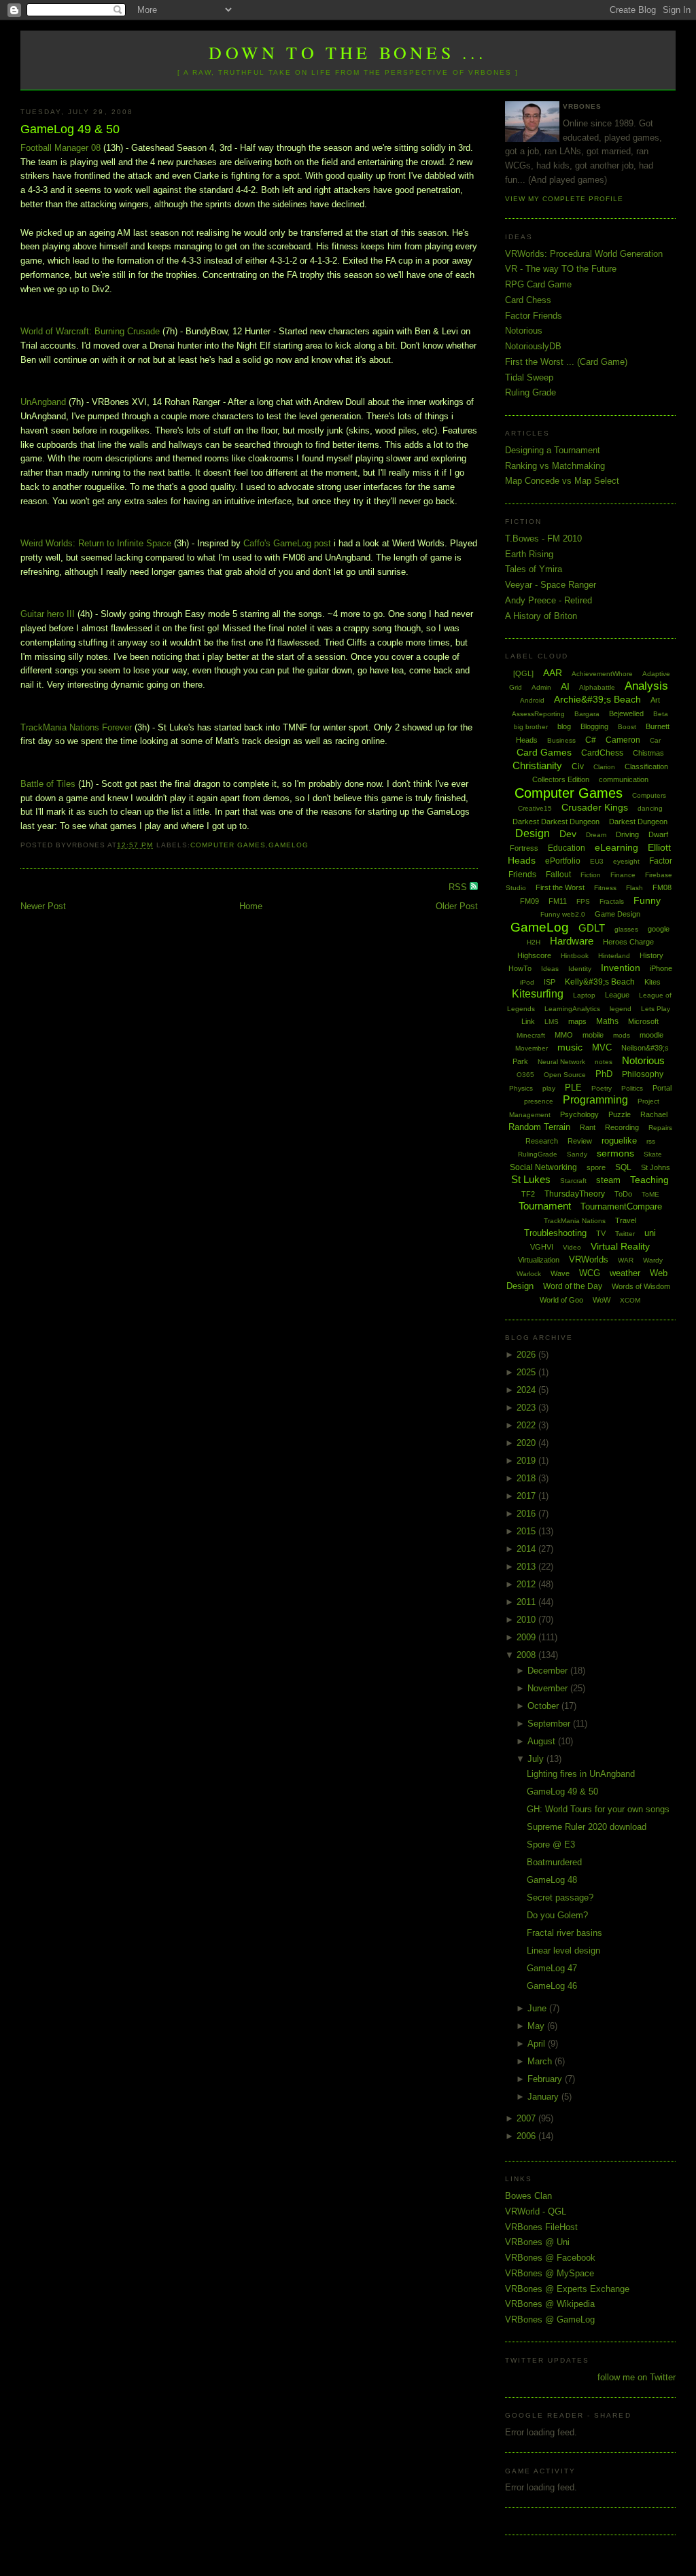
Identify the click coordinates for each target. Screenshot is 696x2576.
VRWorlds (589, 1259)
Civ (578, 766)
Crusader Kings (595, 807)
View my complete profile (564, 199)
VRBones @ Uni (537, 2242)
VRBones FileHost (541, 2227)
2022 (527, 1425)
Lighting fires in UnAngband (581, 1774)
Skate (653, 1154)
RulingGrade (538, 1154)
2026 (527, 1355)
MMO (564, 1035)
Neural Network (561, 1062)
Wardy (653, 1260)
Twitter (625, 1234)
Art (655, 700)
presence (539, 1101)
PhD (604, 1074)
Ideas (550, 969)
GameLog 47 (552, 1968)
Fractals (612, 901)
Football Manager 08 (60, 148)
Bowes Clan (528, 2196)
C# (591, 740)
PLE (573, 1088)
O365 (525, 1075)
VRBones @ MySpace (550, 2273)
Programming (595, 1100)
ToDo (623, 1194)
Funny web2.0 (563, 914)
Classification (646, 766)
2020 (527, 1443)
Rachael (654, 1114)
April (538, 2044)
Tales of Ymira (534, 569)
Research (542, 1141)
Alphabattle (597, 687)
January (544, 2097)
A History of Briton (541, 616)
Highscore (534, 955)
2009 (527, 1637)
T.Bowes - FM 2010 (543, 539)
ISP (550, 982)
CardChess (602, 753)
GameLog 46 (552, 1986)
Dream (596, 835)
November (549, 1688)
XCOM (630, 1300)
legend (621, 1009)
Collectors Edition (561, 779)
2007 (527, 2118)
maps (577, 1021)
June (538, 2008)
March (541, 2061)
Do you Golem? (557, 1915)
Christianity (537, 765)
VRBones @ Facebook (550, 2258)
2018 (527, 1478)
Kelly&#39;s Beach (600, 982)
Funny (647, 900)
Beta (661, 714)
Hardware (572, 941)
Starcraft (573, 1181)
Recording (622, 1127)
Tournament (545, 1206)
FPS (583, 901)
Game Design (617, 914)
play (549, 1088)
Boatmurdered (554, 1862)
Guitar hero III (48, 614)
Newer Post (43, 906)
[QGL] (523, 673)
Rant (588, 1127)
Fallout (558, 875)
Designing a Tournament (553, 450)
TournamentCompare (621, 1206)
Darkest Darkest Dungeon (556, 822)
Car (655, 740)
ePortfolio (563, 861)
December (549, 1671)
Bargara (587, 714)
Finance (623, 875)
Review (580, 1141)
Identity (580, 969)
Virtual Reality (620, 1246)
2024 (527, 1390)
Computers (649, 795)
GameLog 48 (552, 1880)
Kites (652, 982)
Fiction (591, 875)
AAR (553, 673)
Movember (532, 1048)
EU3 (597, 861)
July (537, 1759)
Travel (626, 1220)
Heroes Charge (628, 942)
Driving (627, 834)
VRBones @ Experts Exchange (567, 2289)
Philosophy (643, 1074)
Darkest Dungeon (638, 822)
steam (608, 1180)
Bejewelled (626, 713)
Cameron (623, 740)
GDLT (592, 928)
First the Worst (560, 887)
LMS (552, 1022)
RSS (459, 887)
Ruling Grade (530, 392)
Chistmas (648, 753)
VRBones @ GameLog (550, 2319)
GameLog (289, 845)
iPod (527, 982)
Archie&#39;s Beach (597, 699)
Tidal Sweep (529, 377)
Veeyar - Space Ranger (551, 585)
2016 (527, 1514)
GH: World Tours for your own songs (598, 1809)
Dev (568, 834)
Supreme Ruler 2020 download (587, 1827)
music (570, 1047)
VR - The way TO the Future (561, 269)
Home (251, 906)
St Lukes (531, 1179)
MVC (602, 1047)
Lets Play (656, 1009)
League (617, 995)
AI (565, 686)
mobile (593, 1035)
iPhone (661, 968)
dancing (650, 808)
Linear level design (563, 1951)
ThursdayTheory (575, 1194)
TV (601, 1233)
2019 (527, 1461)
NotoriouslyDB (533, 346)
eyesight (626, 861)
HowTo (520, 968)
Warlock (529, 1274)
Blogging (594, 726)
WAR (626, 1260)
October (544, 1706)
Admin (541, 687)
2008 (527, 1655)
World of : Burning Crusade (90, 331)
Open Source (565, 1075)
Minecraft (531, 1035)
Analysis (646, 686)
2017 (527, 1496)
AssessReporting (538, 714)
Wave (560, 1273)
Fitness (605, 888)
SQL (623, 1167)
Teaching (649, 1180)
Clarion (604, 767)
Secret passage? (560, 1898)
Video (572, 1247)
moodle (651, 1035)
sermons (615, 1153)
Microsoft (643, 1021)
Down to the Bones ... (348, 52)
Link (528, 1021)
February (546, 2079)
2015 (527, 1531)
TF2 (528, 1194)
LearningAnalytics (572, 1009)
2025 (527, 1372)
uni (650, 1233)
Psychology (579, 1114)
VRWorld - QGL (536, 2211)
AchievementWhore (602, 674)
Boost (627, 727)
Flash (634, 888)
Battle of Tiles (48, 784)
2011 (527, 1602)
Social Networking (543, 1167)
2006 (527, 2136)
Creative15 (535, 808)
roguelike (619, 1141)
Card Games (544, 752)
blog (564, 726)
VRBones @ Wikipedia (550, 2304)
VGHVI (542, 1247)
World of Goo (561, 1300)
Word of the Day (573, 1286)
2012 (527, 1584)
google (659, 929)
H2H (534, 942)
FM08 (662, 887)
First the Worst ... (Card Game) (566, 362)
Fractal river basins (564, 1933)
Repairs (660, 1128)
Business (561, 740)
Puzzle (620, 1114)
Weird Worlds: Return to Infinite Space (96, 543)
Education (567, 848)
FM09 (529, 901)
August (543, 1741)
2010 (527, 1620)
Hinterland (614, 956)
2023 (527, 1408)
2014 (527, 1549)
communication (624, 779)
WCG (590, 1273)
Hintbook (575, 956)
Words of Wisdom (641, 1286)
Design (533, 833)
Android (532, 700)
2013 (527, 1567)
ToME (650, 1194)
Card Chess (528, 300)
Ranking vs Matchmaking (555, 466)
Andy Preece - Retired (549, 600)
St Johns (656, 1167)
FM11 (558, 901)
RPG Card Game (538, 284)
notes (604, 1062)
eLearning (616, 847)
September (550, 1724)
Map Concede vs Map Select (562, 481)
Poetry (602, 1088)
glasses (626, 929)
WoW (602, 1300)
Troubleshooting (555, 1233)
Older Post (457, 906)
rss (651, 1141)
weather (625, 1273)
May (537, 2026)
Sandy (577, 1154)
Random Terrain (539, 1127)
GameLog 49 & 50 (70, 129)
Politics (632, 1088)
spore (596, 1167)
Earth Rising (529, 554)
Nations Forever (76, 727)
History (651, 955)
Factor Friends (534, 316)
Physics (521, 1088)
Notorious (524, 331)
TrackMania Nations (575, 1221)
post (287, 543)
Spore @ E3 (551, 1845)
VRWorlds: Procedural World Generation (584, 254)
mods (622, 1035)
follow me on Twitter (637, 2377)
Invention (621, 968)
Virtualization (539, 1260)
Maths (607, 1021)
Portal (662, 1088)
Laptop (584, 995)
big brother (531, 727)
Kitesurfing (538, 994)
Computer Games (228, 845)
